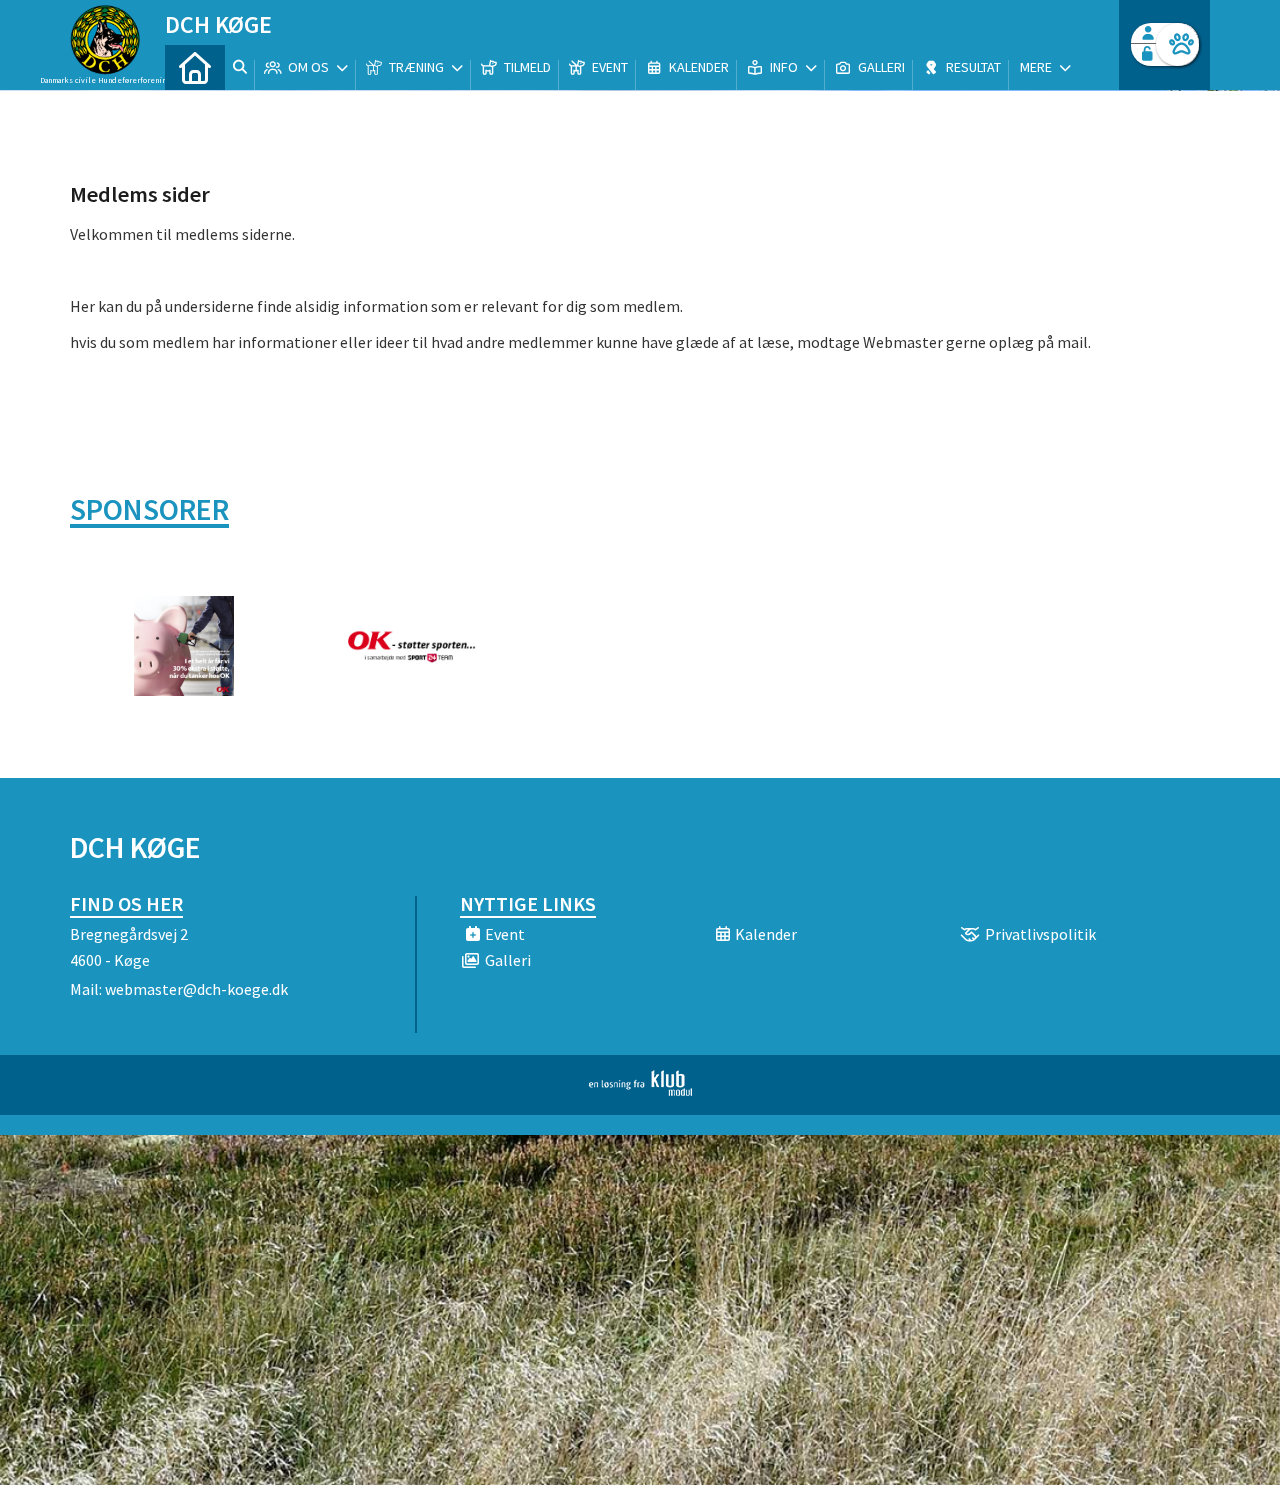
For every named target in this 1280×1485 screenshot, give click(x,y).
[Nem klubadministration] (640, 1090)
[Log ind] (1177, 44)
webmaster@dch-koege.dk (196, 989)
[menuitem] (195, 67)
